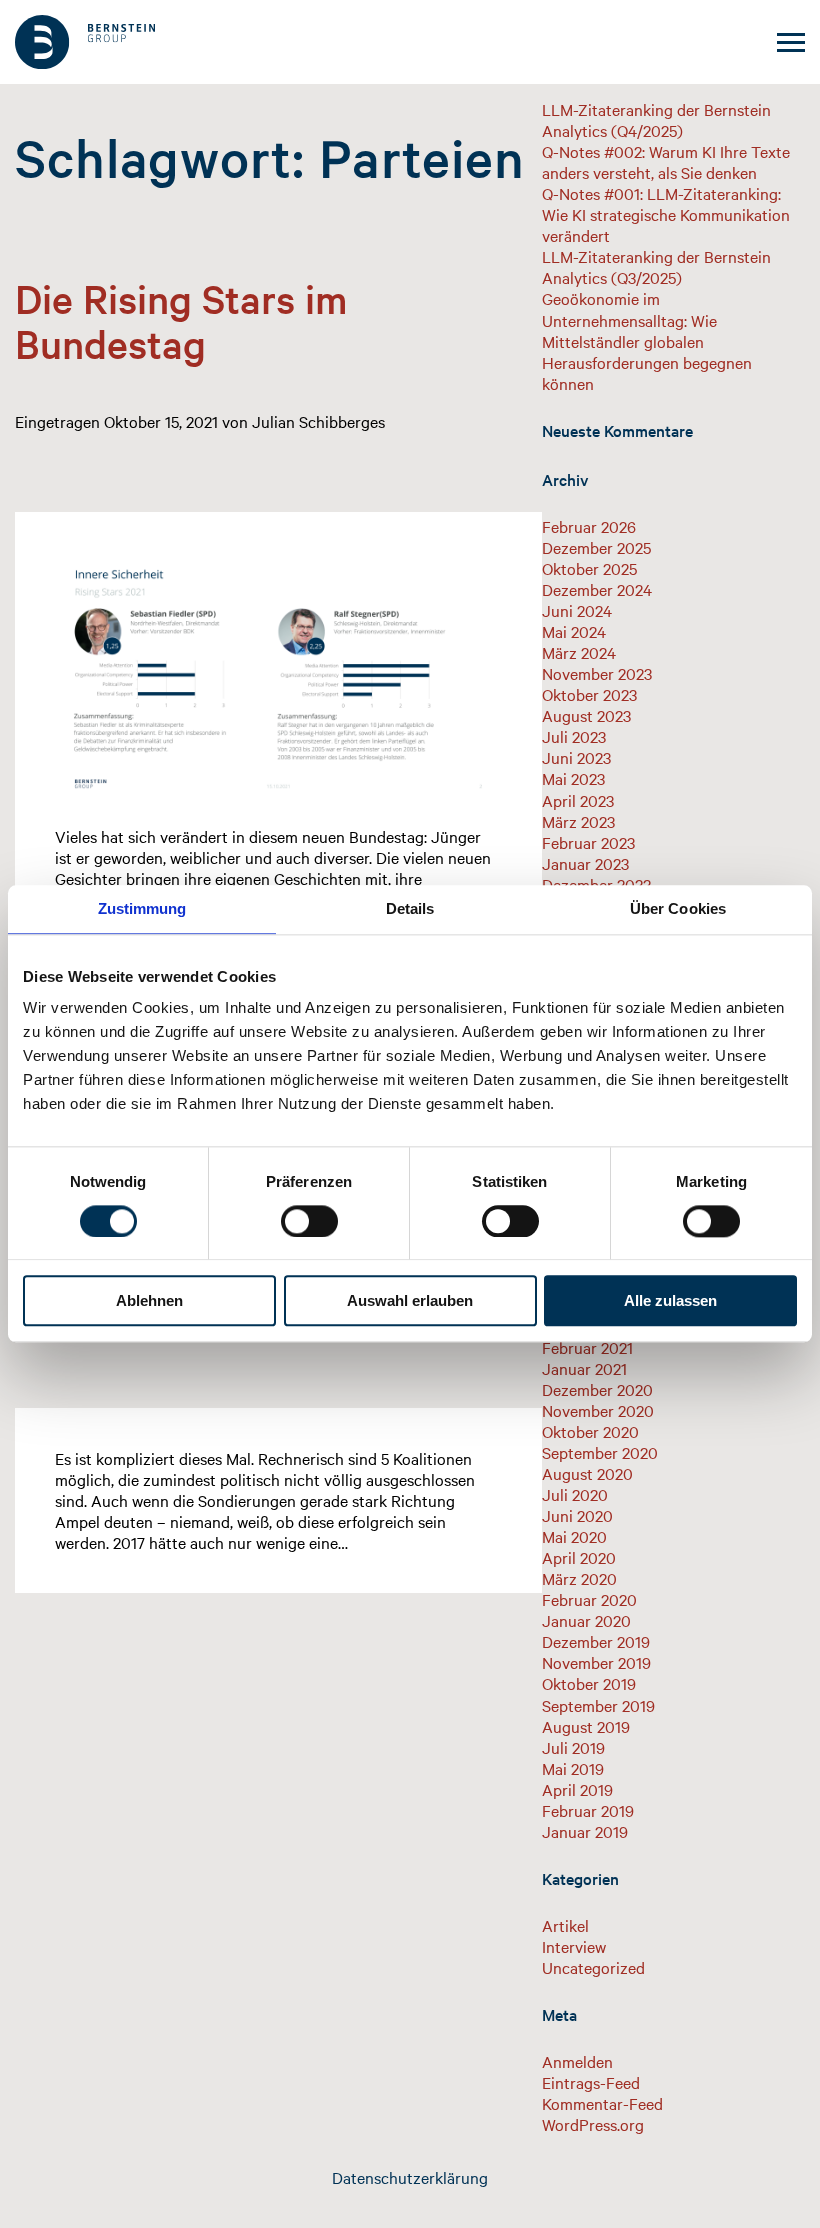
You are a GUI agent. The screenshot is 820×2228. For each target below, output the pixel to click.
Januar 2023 (585, 863)
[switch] (309, 1221)
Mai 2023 (573, 778)
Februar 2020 (589, 1599)
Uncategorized (593, 1967)
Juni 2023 (576, 757)
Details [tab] (410, 908)
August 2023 (586, 715)
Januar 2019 (585, 1831)
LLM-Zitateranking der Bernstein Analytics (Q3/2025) (656, 266)
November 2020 (598, 1410)
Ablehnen (149, 1301)
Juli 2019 (573, 1747)
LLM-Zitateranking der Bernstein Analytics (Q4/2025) (656, 119)
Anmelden (577, 2061)
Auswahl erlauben (410, 1301)
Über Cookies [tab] (678, 908)
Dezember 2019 (596, 1641)
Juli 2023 (574, 736)
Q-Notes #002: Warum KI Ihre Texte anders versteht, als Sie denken (666, 161)
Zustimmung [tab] (142, 908)
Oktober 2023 (589, 694)
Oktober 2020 (590, 1431)
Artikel (565, 1925)
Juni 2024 (577, 610)
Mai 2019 (573, 1768)
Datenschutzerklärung (410, 2177)
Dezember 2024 (597, 589)
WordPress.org (593, 2124)
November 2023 (597, 673)
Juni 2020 (577, 1515)
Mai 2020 (574, 1536)
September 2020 (600, 1452)
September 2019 (598, 1705)
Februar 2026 (589, 526)
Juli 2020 (575, 1494)
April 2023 (578, 800)
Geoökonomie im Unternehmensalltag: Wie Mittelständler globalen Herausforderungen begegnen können (647, 340)
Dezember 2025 (596, 547)
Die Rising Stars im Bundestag (181, 321)
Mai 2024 (574, 631)
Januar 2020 (586, 1620)
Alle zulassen (670, 1301)
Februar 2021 (587, 1347)
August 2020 (587, 1473)
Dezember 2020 (597, 1389)
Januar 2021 (584, 1368)
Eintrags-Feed (591, 2082)
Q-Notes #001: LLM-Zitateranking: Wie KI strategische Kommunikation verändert (666, 214)
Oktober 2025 (589, 568)
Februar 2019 (588, 1810)
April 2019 (577, 1789)
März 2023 (578, 821)
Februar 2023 (588, 842)
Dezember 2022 (596, 884)
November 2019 (596, 1662)
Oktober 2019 (589, 1683)
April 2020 (579, 1557)
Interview (574, 1946)
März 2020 (579, 1578)
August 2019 (586, 1726)
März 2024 (579, 652)
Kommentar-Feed (602, 2103)
